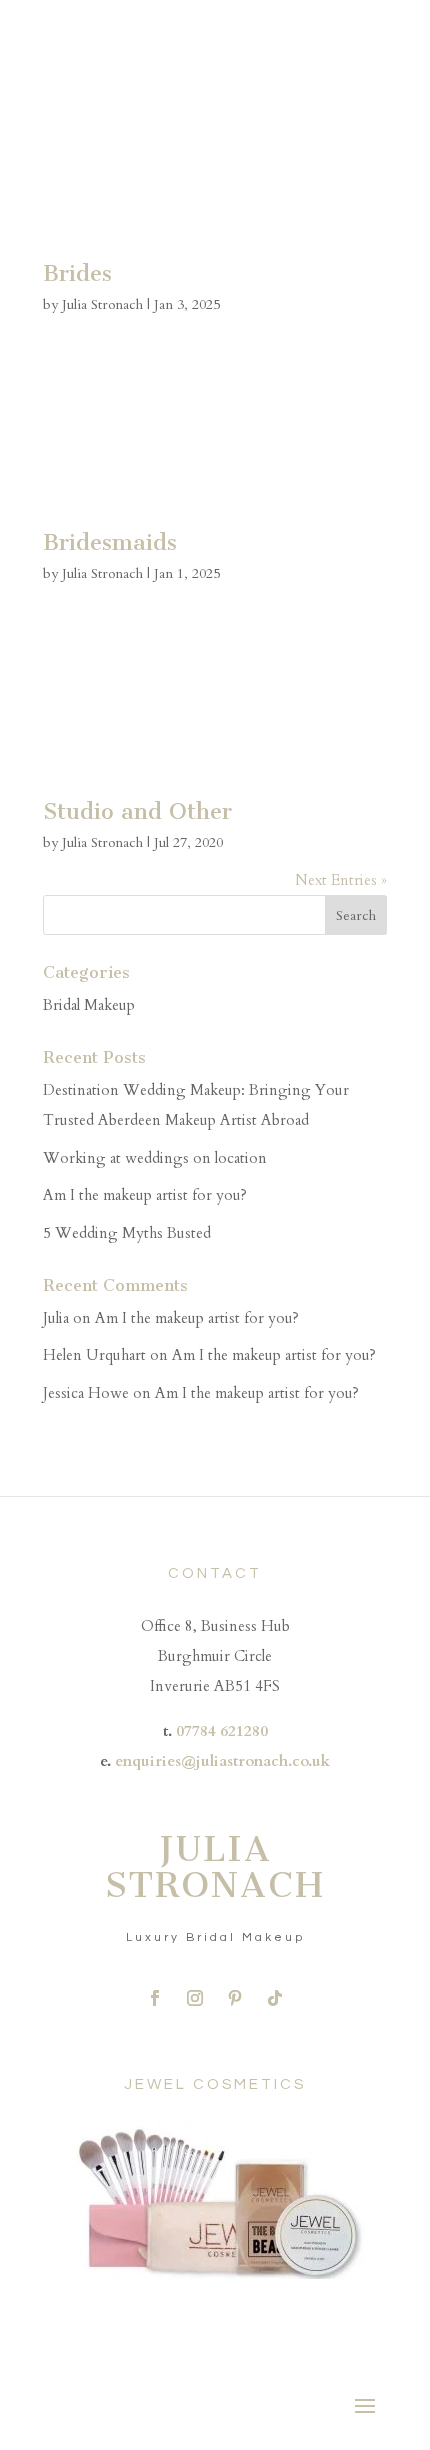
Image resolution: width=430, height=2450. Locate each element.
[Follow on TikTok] (275, 1998)
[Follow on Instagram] (195, 1998)
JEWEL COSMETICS (215, 2084)
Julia (56, 1318)
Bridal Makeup (89, 1005)
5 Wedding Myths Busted (127, 1233)
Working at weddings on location (155, 1158)
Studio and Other (137, 811)
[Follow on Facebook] (155, 1998)
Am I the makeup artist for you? (145, 1195)
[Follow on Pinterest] (235, 1998)
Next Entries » (341, 880)
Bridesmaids (110, 542)
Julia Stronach (102, 304)
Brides (77, 273)
